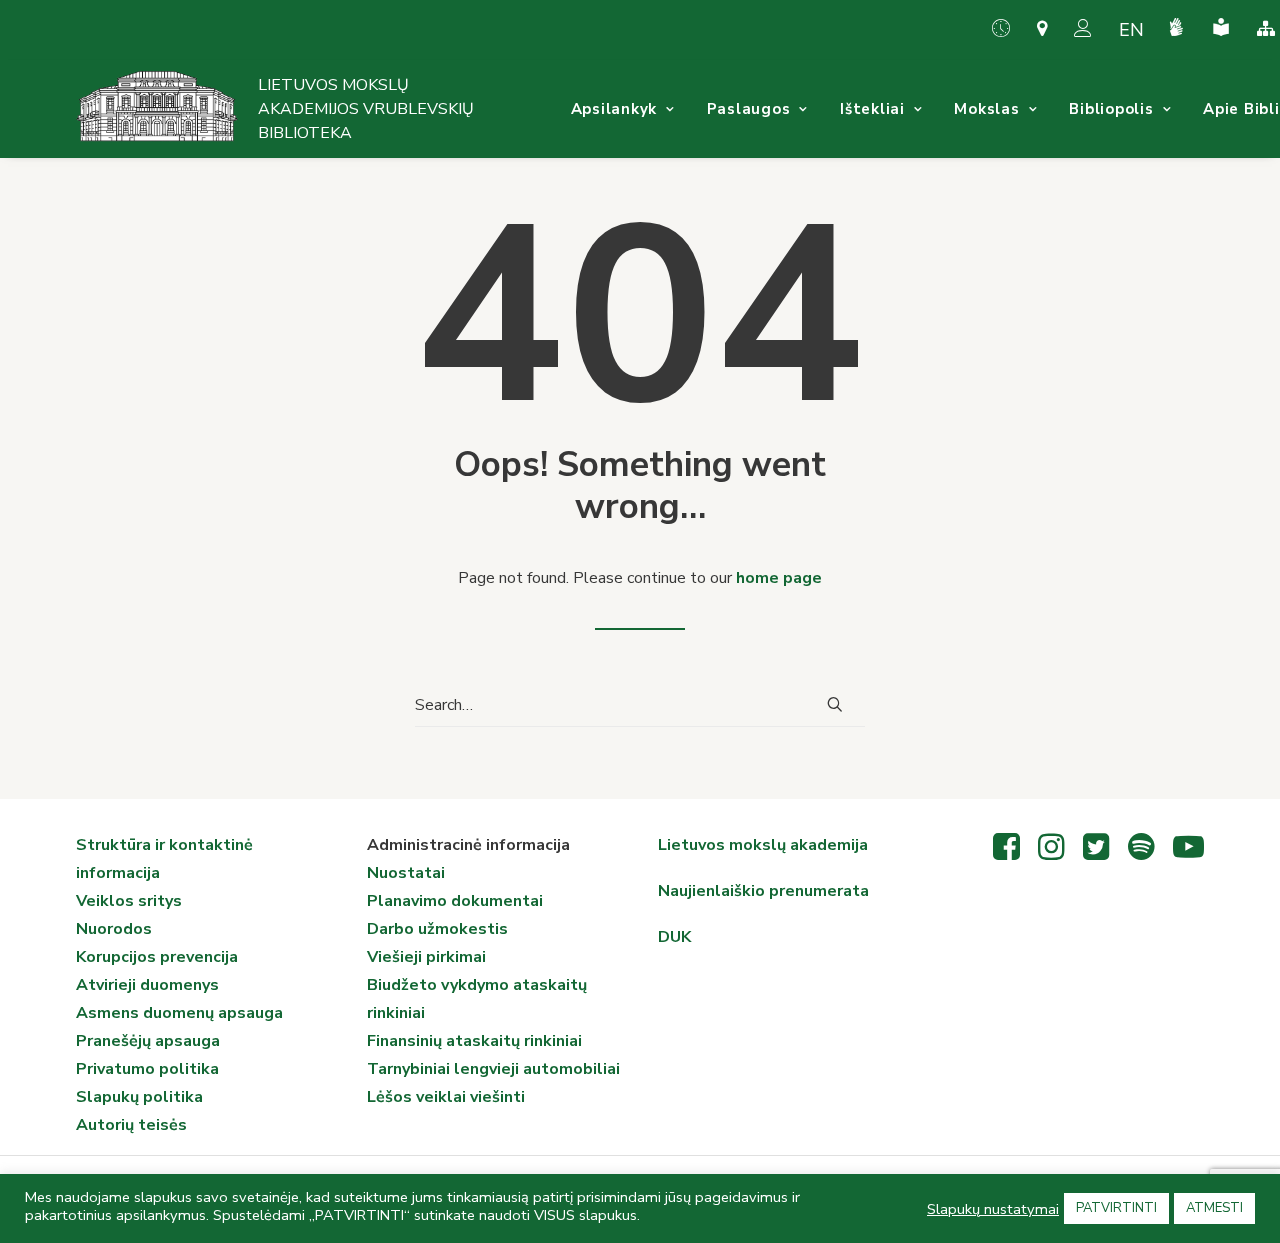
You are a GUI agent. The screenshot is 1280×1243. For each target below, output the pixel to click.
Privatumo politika (147, 1069)
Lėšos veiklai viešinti (446, 1097)
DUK (674, 937)
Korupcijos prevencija (157, 957)
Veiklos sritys (129, 901)
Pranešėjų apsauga (148, 1041)
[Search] (640, 705)
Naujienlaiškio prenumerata (763, 891)
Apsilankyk (614, 109)
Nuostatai (406, 873)
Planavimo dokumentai (455, 901)
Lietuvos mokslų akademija (763, 845)
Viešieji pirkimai (426, 957)
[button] (835, 704)
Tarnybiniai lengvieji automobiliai (493, 1069)
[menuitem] (1009, 28)
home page (779, 578)
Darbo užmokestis (437, 929)
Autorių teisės (131, 1125)
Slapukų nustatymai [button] (993, 1209)
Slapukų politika (139, 1097)
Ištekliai (872, 109)
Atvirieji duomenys (147, 985)
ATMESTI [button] (1214, 1208)
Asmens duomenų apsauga (179, 1013)
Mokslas (986, 109)
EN (1131, 30)
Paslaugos (749, 109)
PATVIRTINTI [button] (1116, 1208)
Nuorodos (114, 929)
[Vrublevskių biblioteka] (157, 109)
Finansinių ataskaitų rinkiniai (474, 1041)
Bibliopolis (1111, 109)
